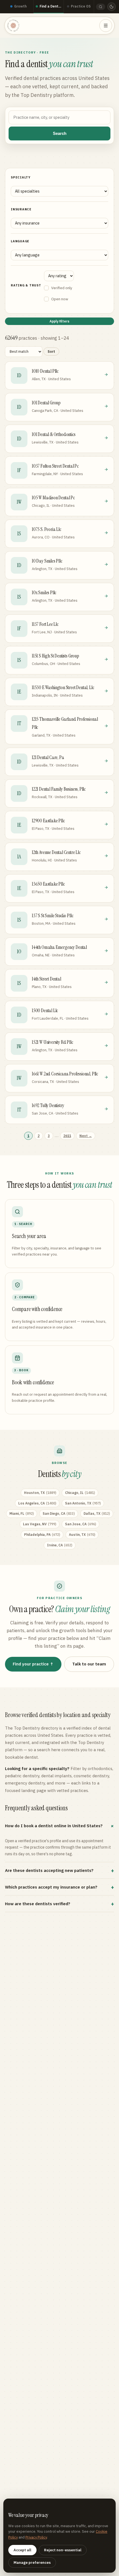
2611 (67, 1136)
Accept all (22, 2550)
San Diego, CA (59, 1513)
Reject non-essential (63, 2550)
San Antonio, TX (83, 1503)
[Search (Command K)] (101, 7)
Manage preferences (32, 2563)
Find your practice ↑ (33, 1664)
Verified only (62, 288)
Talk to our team (89, 1664)
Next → (86, 1136)
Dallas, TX (97, 1513)
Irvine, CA (60, 1545)
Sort (51, 351)
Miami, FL (22, 1513)
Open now (60, 299)
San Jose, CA (81, 1524)
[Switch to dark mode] (112, 7)
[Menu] (106, 26)
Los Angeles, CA (37, 1503)
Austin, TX (82, 1535)
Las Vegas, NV (40, 1524)
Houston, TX (40, 1493)
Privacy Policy (36, 2537)
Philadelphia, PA (42, 1535)
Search (60, 133)
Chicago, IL (80, 1493)
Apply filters (59, 321)
